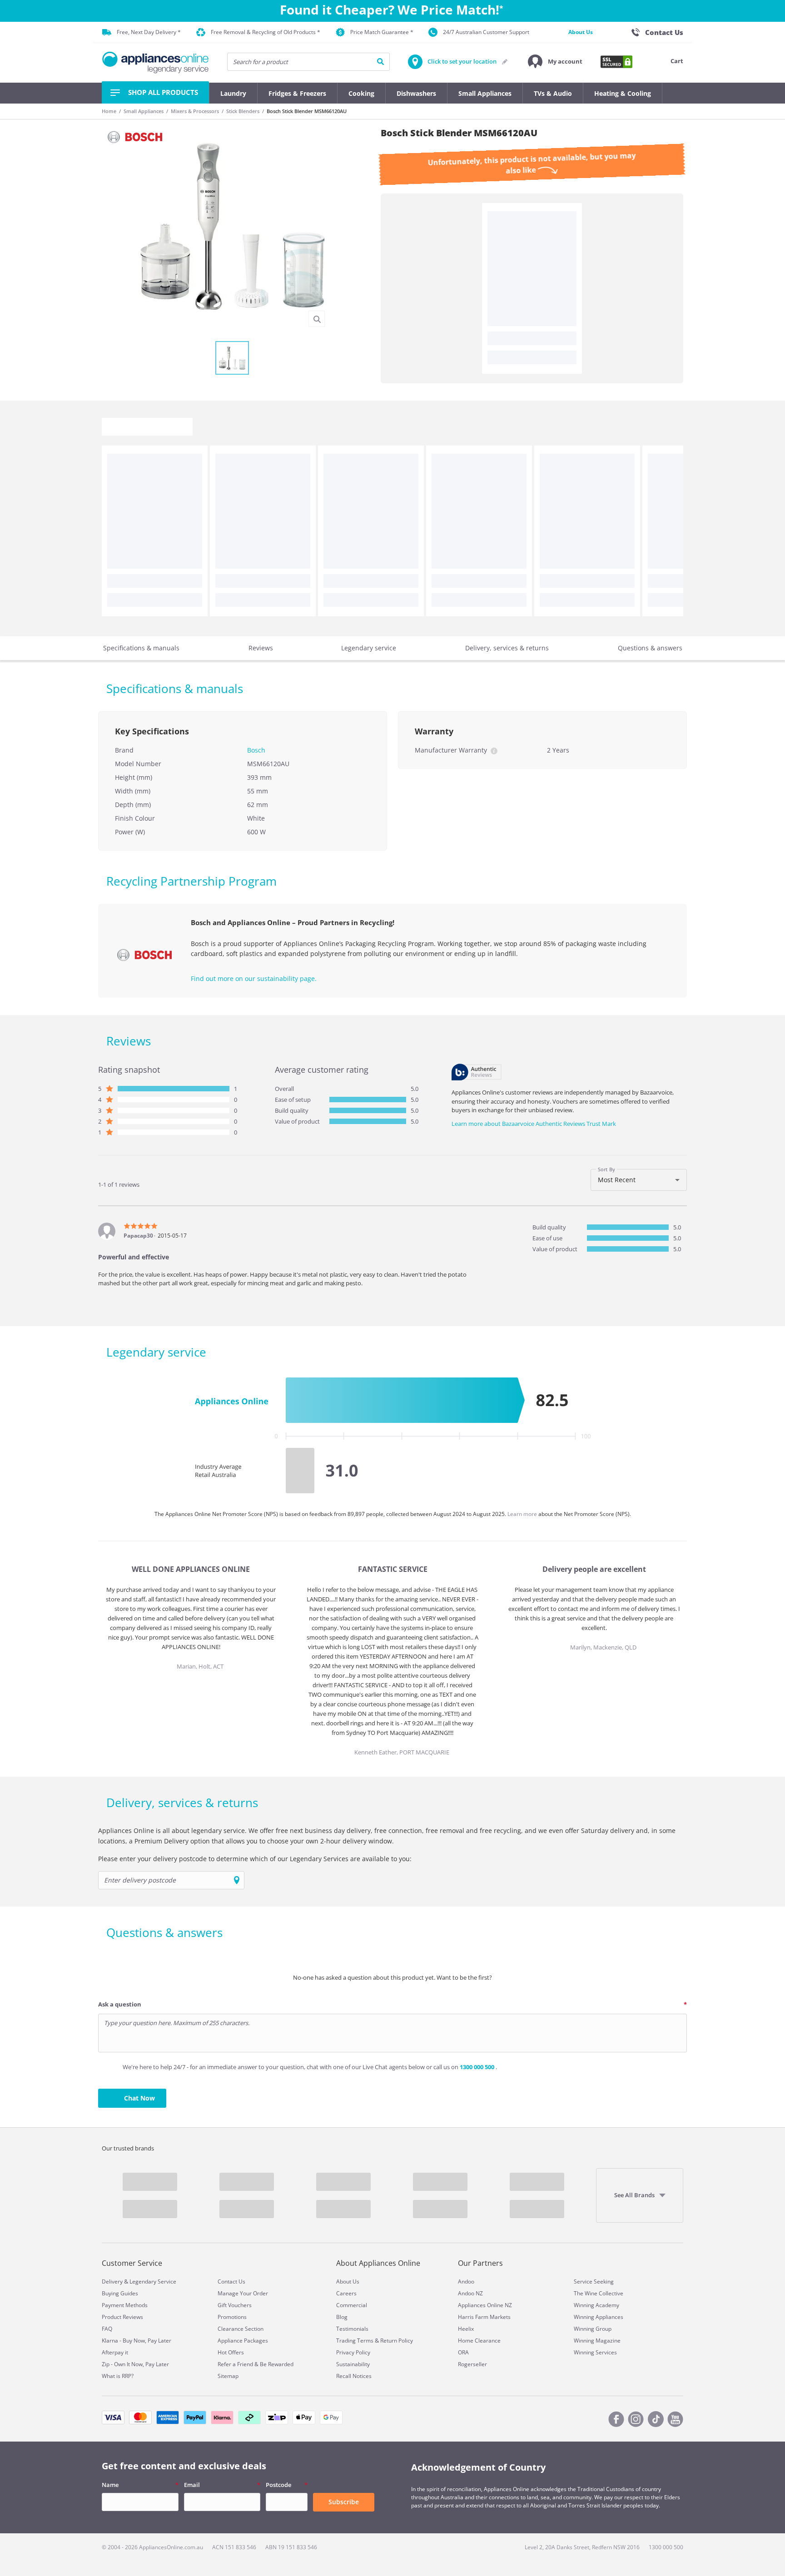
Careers (346, 2293)
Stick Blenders (243, 111)
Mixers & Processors (195, 111)
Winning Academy (596, 2305)
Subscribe (344, 2502)
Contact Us (231, 2281)
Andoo (466, 2281)
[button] (555, 62)
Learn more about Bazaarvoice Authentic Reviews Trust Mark (534, 1124)
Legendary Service (153, 2281)
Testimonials (352, 2329)
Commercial (352, 2305)
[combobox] (639, 1180)
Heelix (466, 2329)
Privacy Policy (353, 2352)
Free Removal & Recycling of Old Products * (266, 32)
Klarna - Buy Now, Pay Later (137, 2341)
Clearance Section (241, 2329)
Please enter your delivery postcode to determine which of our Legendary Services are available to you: (255, 1859)
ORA (463, 2352)
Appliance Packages (243, 2341)
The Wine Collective (599, 2293)
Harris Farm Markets (484, 2317)
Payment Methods (125, 2305)
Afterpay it (115, 2352)
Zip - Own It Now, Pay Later (135, 2364)
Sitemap (228, 2376)
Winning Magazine (597, 2341)
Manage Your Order (243, 2293)
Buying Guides (120, 2293)
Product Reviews (122, 2317)
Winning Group (593, 2329)
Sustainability (353, 2364)
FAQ (107, 2329)
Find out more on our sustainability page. (254, 978)
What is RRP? (118, 2376)
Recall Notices (354, 2376)
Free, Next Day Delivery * (149, 32)
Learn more (523, 1514)
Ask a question (120, 2004)
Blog (342, 2317)
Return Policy (397, 2341)
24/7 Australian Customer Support (486, 32)
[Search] (380, 62)
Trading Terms (355, 2341)
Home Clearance (479, 2341)
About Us (581, 32)
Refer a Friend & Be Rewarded (256, 2364)
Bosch (256, 750)
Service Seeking (594, 2281)
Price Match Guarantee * (382, 32)
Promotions (232, 2317)
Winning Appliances (599, 2317)
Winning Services (595, 2352)
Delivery (112, 2281)
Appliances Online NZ (485, 2305)
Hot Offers (231, 2352)
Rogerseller (472, 2364)
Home (109, 111)
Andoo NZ (470, 2293)
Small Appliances (144, 111)
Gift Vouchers (235, 2305)
